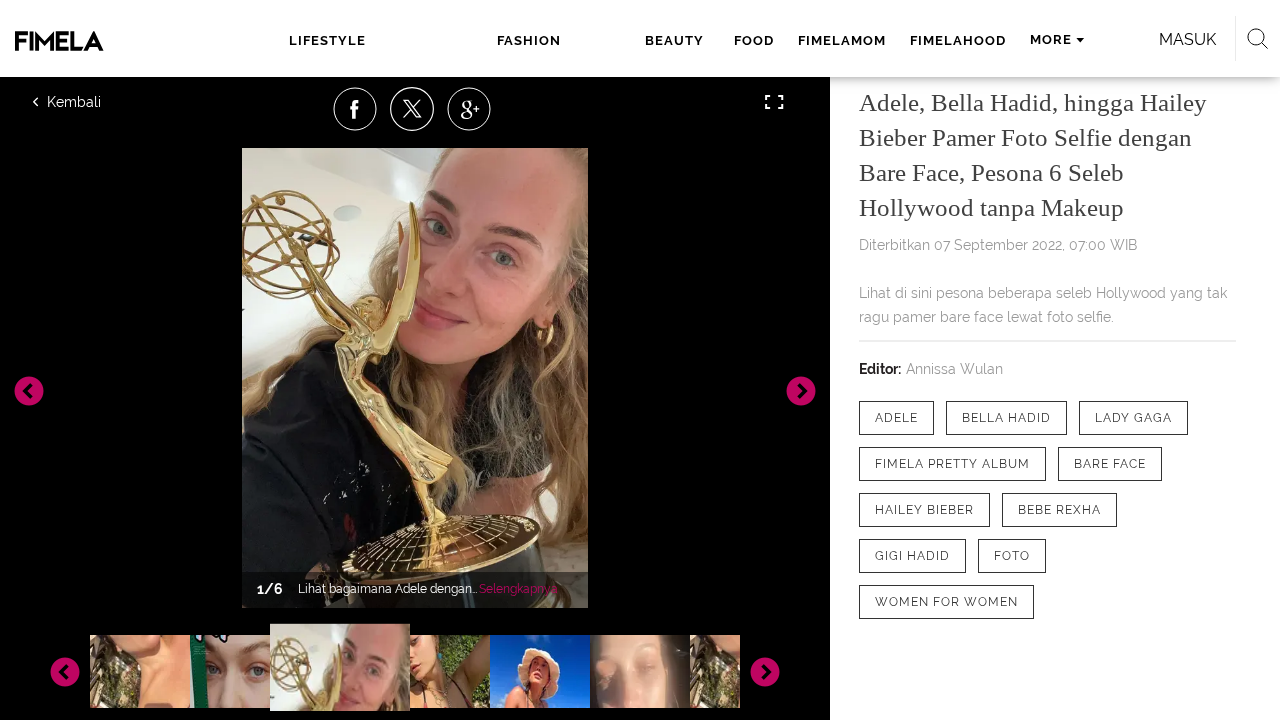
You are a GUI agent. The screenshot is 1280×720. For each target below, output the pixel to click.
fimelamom (842, 40)
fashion (529, 40)
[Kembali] (105, 102)
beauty (674, 40)
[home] (98, 41)
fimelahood (958, 40)
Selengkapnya (518, 589)
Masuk (1187, 39)
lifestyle (327, 40)
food (754, 40)
